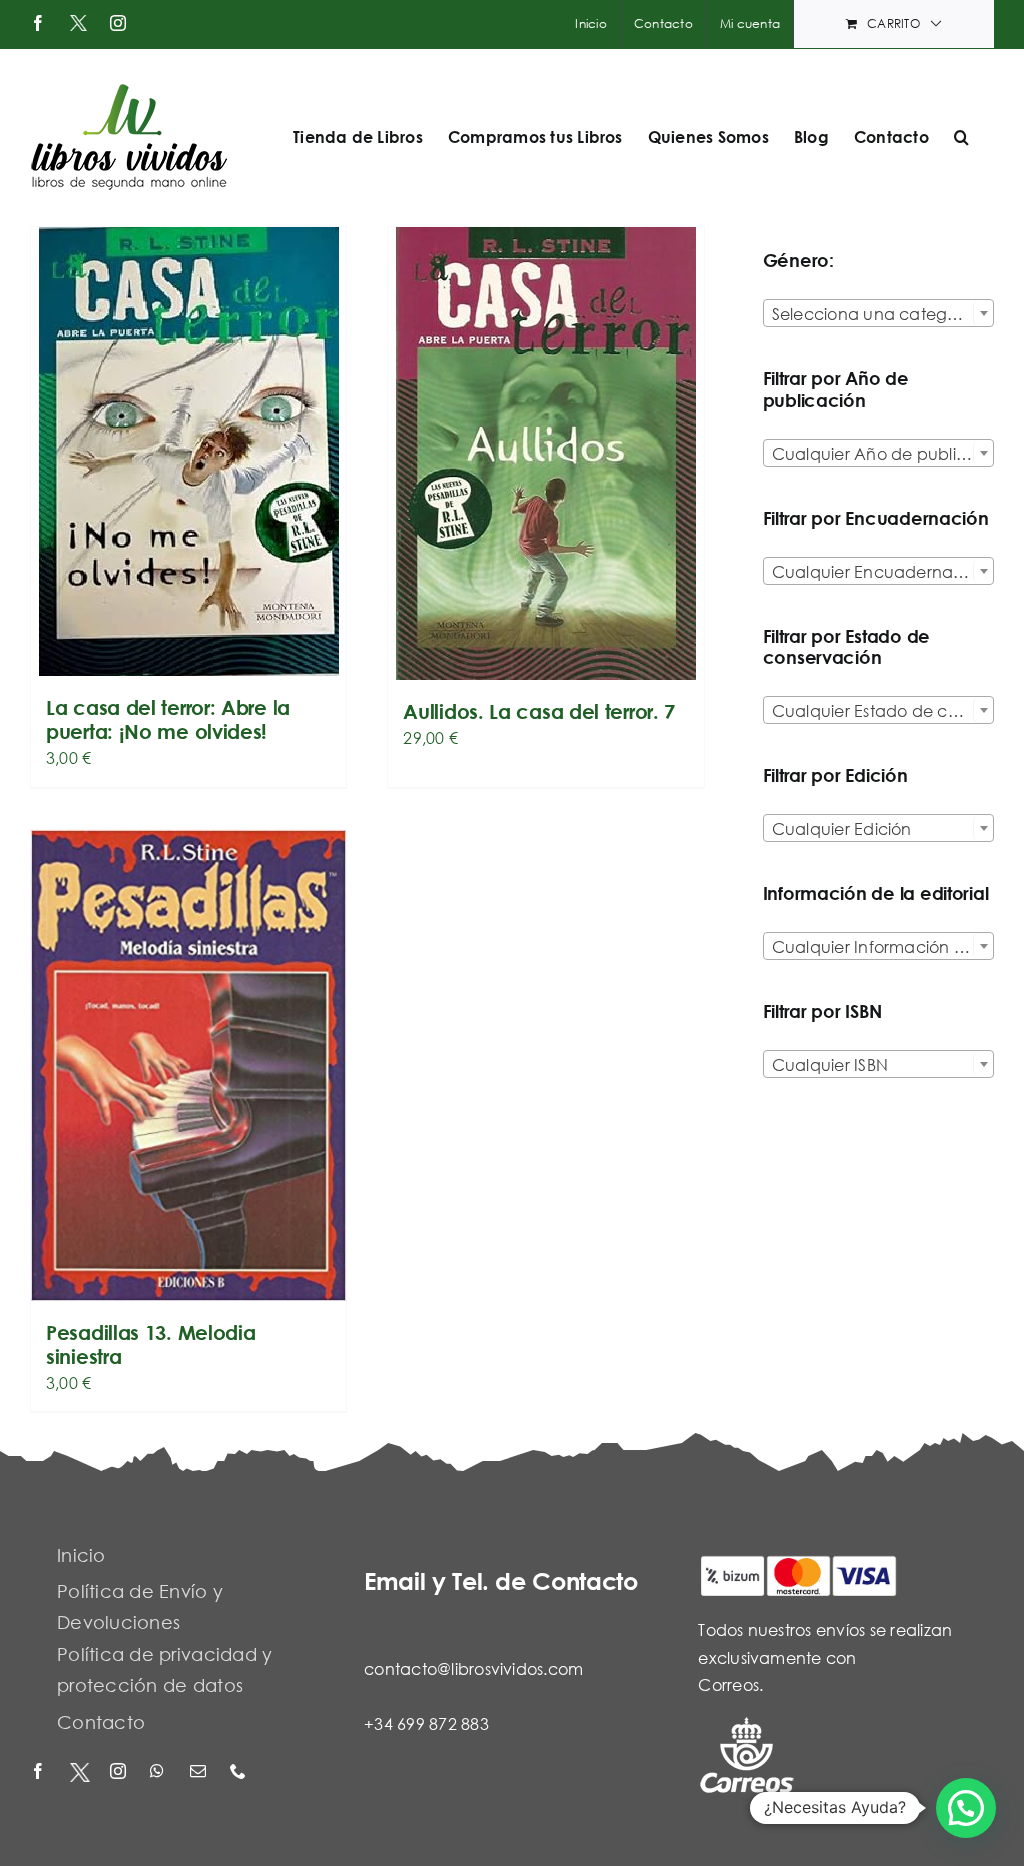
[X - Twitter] (80, 1772)
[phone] (240, 1772)
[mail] (200, 1772)
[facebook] (40, 1772)
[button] (961, 137)
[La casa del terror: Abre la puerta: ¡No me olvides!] (188, 451)
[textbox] (878, 314)
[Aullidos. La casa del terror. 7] (545, 453)
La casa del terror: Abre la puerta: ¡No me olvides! (168, 719)
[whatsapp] (160, 1772)
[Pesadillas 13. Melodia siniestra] (188, 1065)
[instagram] (120, 1772)
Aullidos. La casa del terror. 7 (539, 711)
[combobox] (878, 313)
